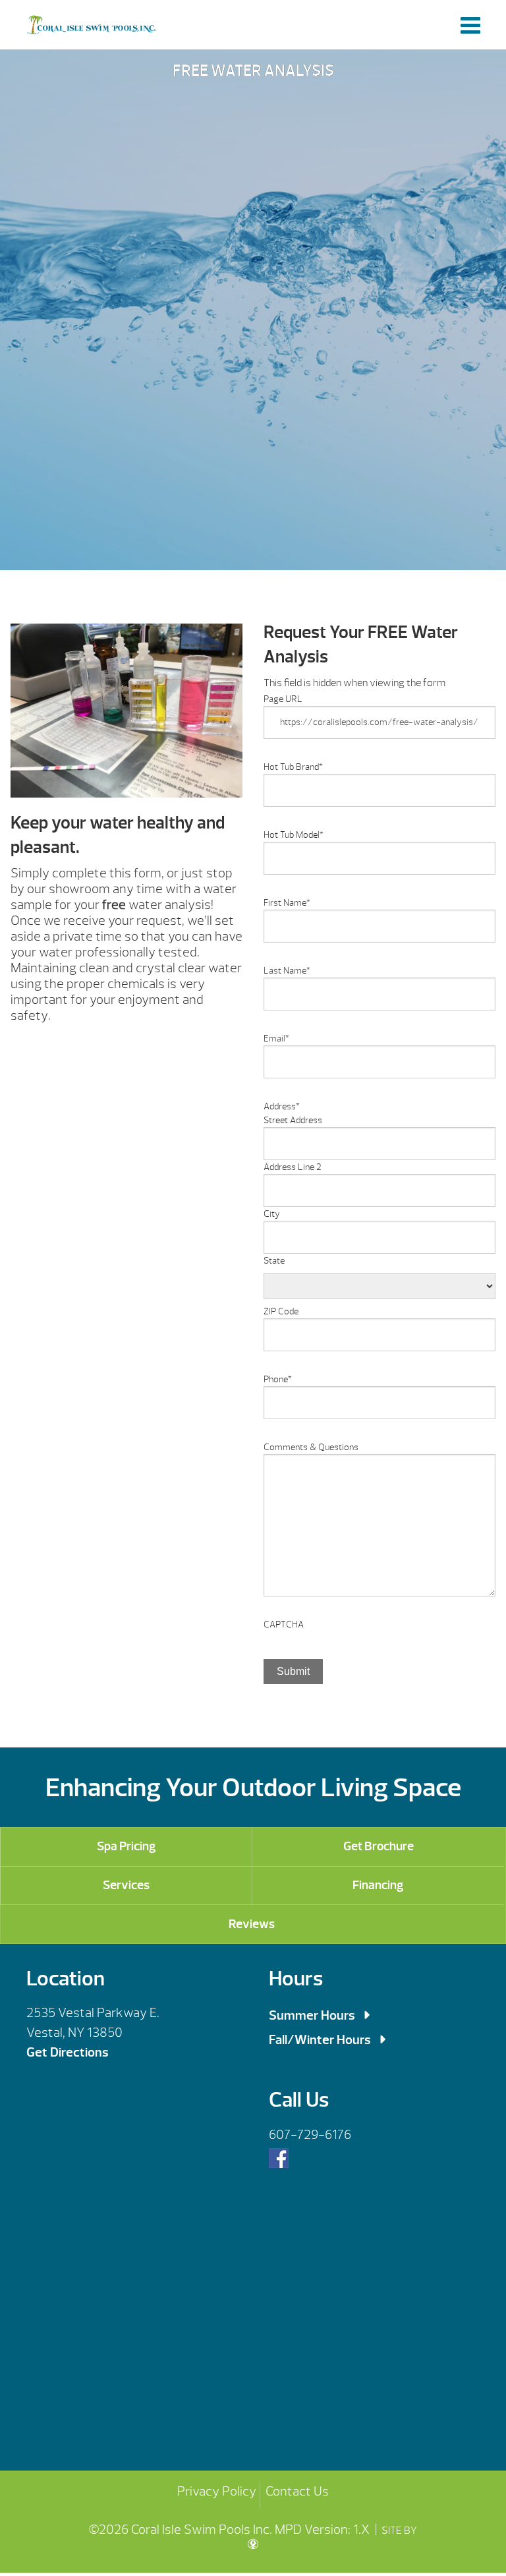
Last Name (287, 971)
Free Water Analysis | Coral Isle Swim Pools (91, 25)
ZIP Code (281, 1311)
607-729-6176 (310, 2135)
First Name (287, 903)
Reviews (252, 1924)
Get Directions (68, 2052)
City (272, 1214)
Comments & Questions (311, 1447)
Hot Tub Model (294, 835)
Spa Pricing (126, 1846)
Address (282, 1106)
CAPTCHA (284, 1625)
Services (126, 1885)
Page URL (283, 699)
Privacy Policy (217, 2491)
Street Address (293, 1120)
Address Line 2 (293, 1167)
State (274, 1261)
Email (276, 1039)
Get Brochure (379, 1846)
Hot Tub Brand (293, 767)
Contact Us (297, 2491)
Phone (278, 1379)
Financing (378, 1885)
